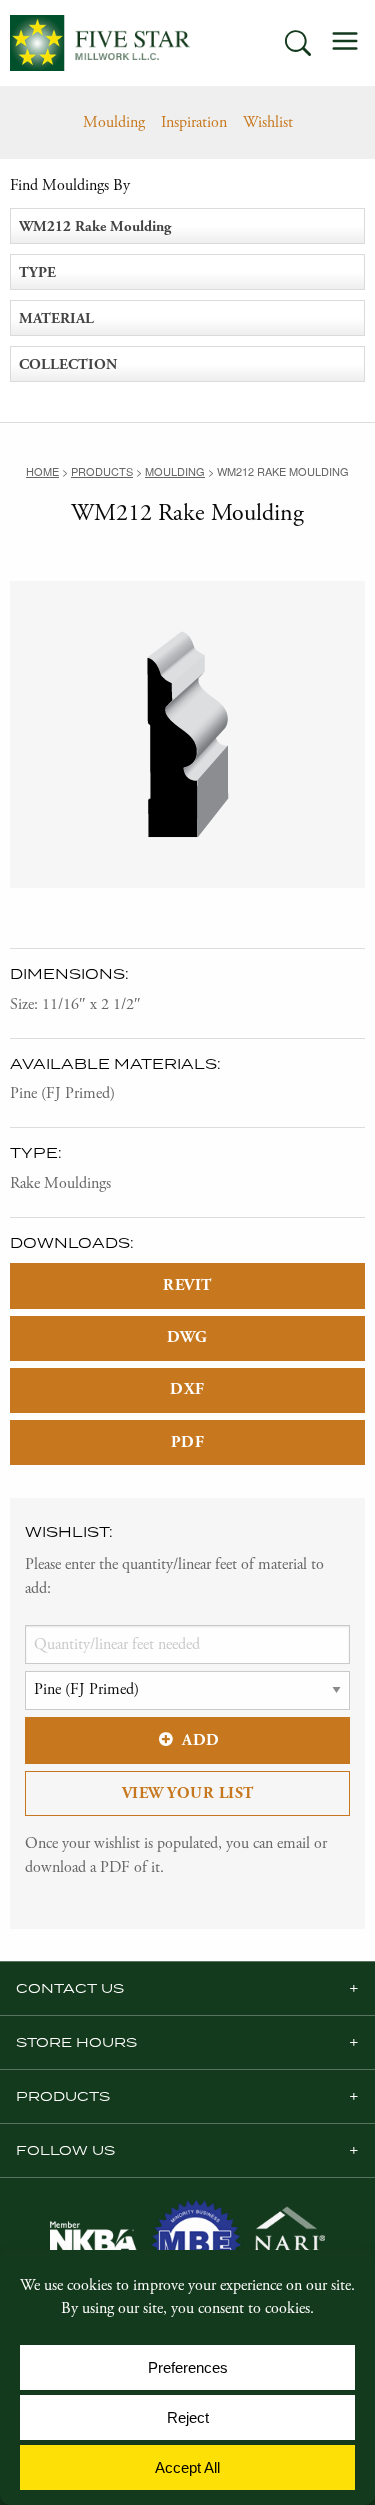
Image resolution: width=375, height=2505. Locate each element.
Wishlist (268, 122)
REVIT (187, 1285)
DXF (187, 1389)
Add (201, 1740)
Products (63, 2096)
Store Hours (76, 2042)
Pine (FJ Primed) (62, 1093)
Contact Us (70, 1988)
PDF (188, 1442)
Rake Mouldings (60, 1183)
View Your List (188, 1793)
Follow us (65, 2150)
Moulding (114, 122)
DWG (187, 1337)
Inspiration (194, 122)
